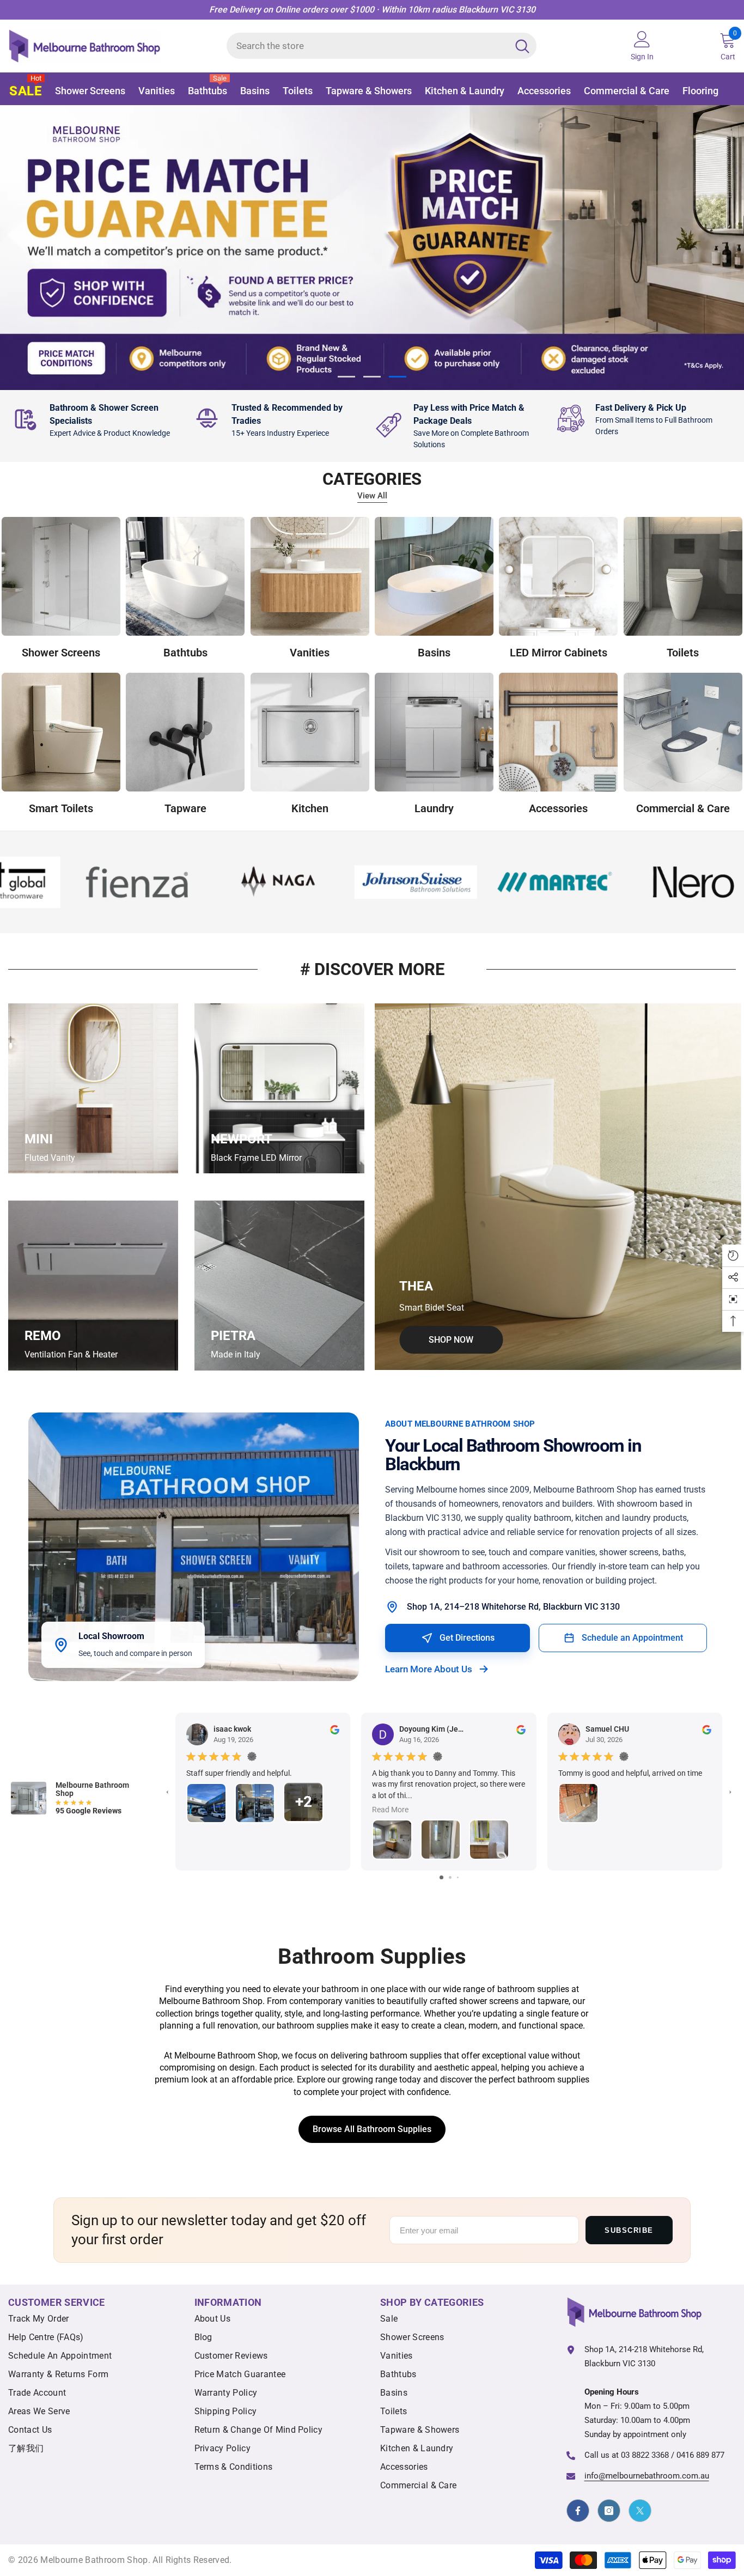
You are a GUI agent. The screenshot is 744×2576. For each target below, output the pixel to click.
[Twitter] (640, 2511)
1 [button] (346, 377)
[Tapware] (185, 732)
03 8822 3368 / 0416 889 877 (673, 2455)
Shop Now (141, 321)
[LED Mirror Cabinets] (558, 576)
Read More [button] (390, 1810)
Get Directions (467, 1638)
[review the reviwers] (335, 1729)
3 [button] (398, 377)
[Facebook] (578, 2511)
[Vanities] (310, 576)
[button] (18, 247)
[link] (99, 420)
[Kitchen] (310, 732)
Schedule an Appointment (632, 1638)
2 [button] (372, 377)
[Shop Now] (558, 1187)
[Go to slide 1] (441, 1877)
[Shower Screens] (61, 576)
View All (372, 496)
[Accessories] (558, 732)
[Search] (382, 46)
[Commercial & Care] (683, 732)
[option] (372, 248)
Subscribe (629, 2230)
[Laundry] (434, 732)
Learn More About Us (429, 1670)
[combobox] (367, 46)
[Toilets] (683, 576)
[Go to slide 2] (450, 1877)
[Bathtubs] (185, 576)
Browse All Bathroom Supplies (372, 2130)
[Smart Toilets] (61, 732)
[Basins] (434, 576)
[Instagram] (609, 2511)
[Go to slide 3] (458, 1877)
